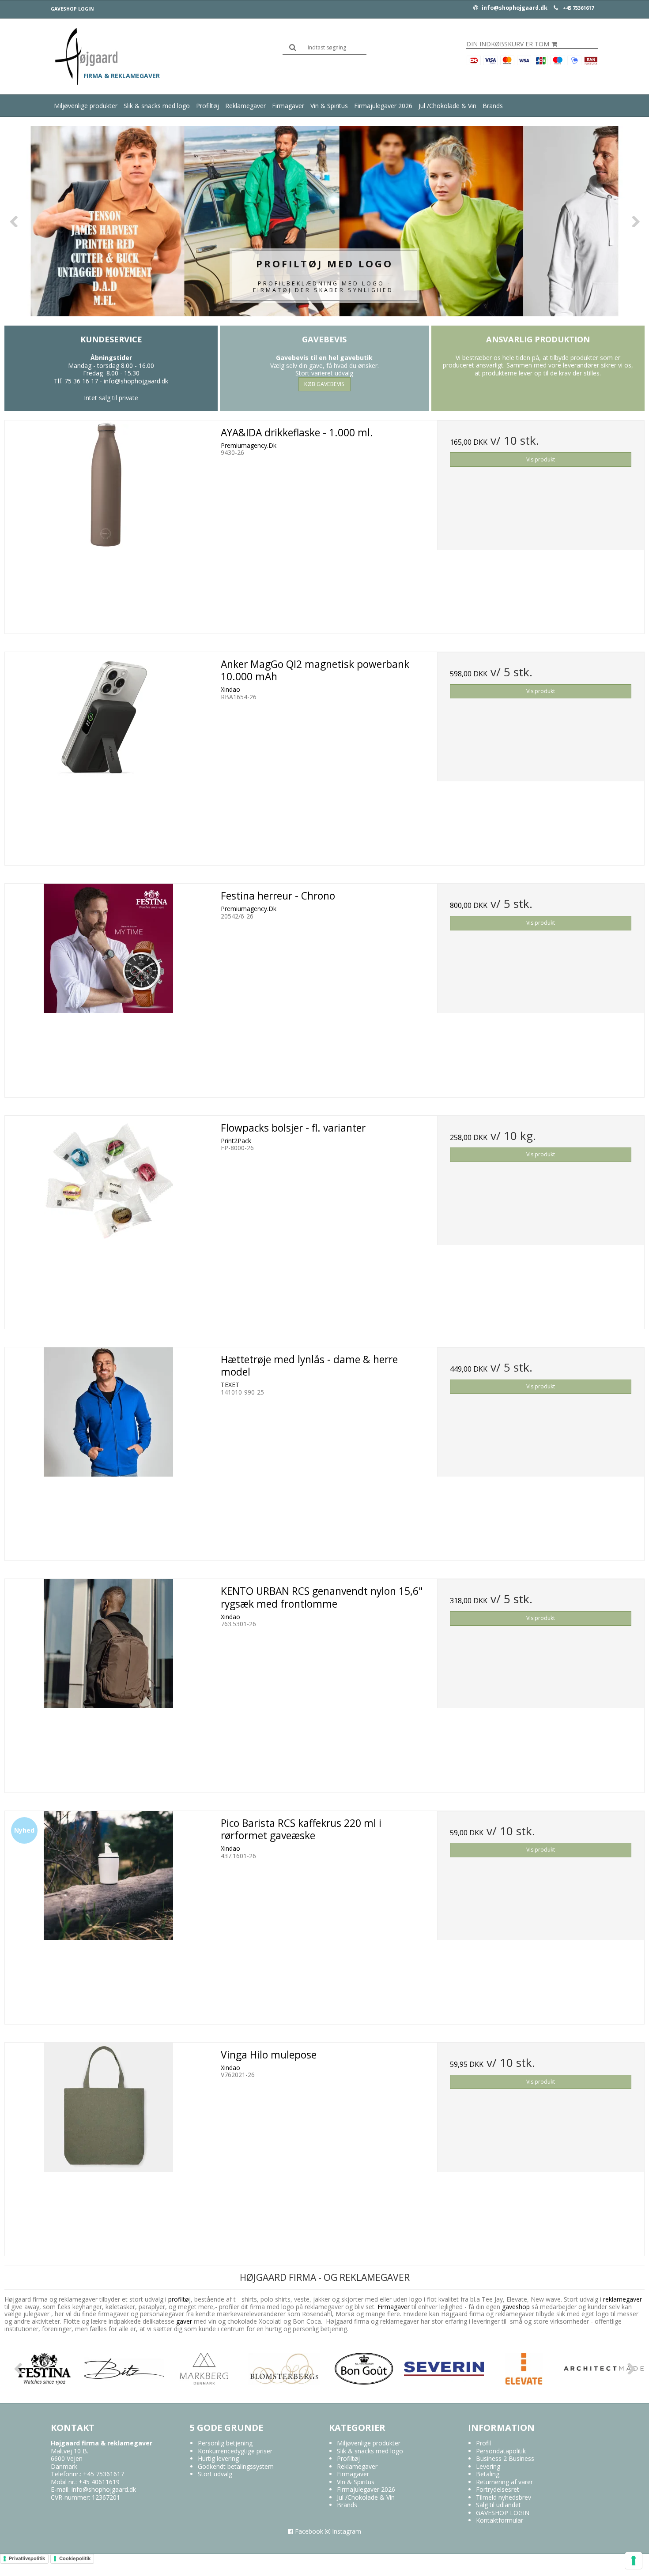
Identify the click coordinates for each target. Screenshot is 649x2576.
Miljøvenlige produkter (86, 106)
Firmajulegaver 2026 (383, 106)
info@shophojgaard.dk (514, 8)
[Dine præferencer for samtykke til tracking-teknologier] (634, 2561)
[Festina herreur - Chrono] (108, 987)
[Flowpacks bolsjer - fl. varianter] (108, 1219)
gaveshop (517, 2307)
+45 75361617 (578, 8)
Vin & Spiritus (329, 106)
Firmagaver (288, 106)
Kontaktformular (500, 2520)
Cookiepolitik (75, 2558)
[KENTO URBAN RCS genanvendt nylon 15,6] (108, 1682)
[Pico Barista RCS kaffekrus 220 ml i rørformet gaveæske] (108, 1914)
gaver (183, 2321)
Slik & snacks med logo (157, 106)
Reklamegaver (245, 106)
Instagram (346, 2531)
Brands (493, 106)
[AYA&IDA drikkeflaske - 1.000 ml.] (108, 524)
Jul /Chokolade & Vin (447, 106)
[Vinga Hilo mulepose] (108, 2146)
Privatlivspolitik (27, 2558)
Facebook (308, 2531)
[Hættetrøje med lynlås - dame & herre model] (108, 1451)
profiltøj (179, 2299)
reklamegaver (623, 2299)
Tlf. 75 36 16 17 (76, 381)
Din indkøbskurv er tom (508, 44)
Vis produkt (541, 459)
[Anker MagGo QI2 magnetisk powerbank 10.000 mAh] (108, 756)
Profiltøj (208, 106)
